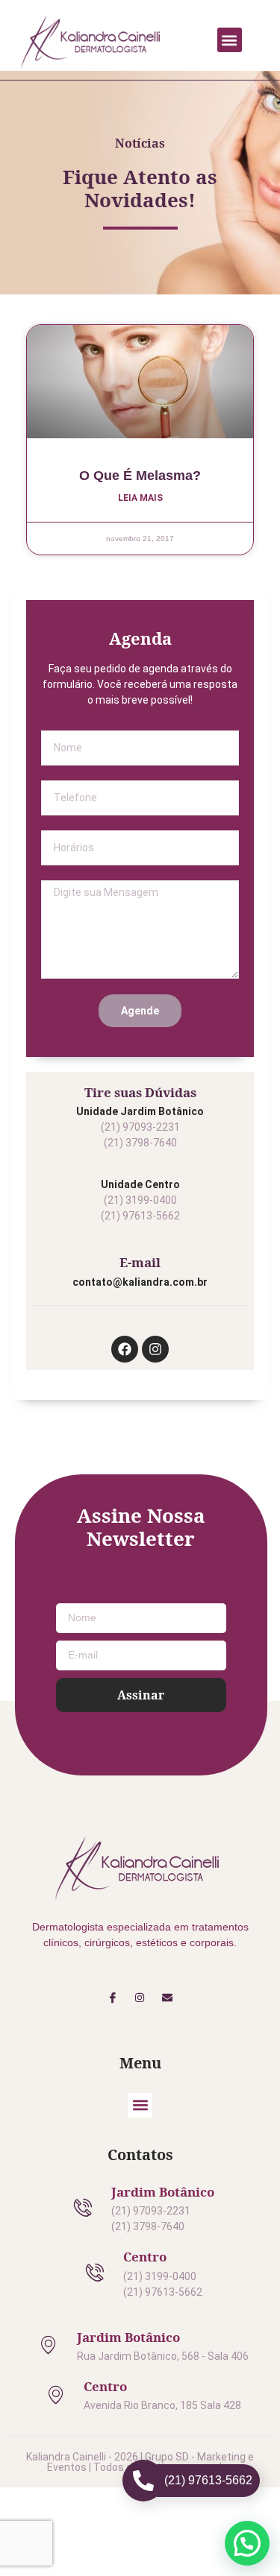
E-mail (140, 1262)
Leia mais (140, 498)
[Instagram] (155, 1349)
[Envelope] (167, 1997)
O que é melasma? (140, 476)
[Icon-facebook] (113, 1997)
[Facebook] (125, 1349)
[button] (230, 40)
